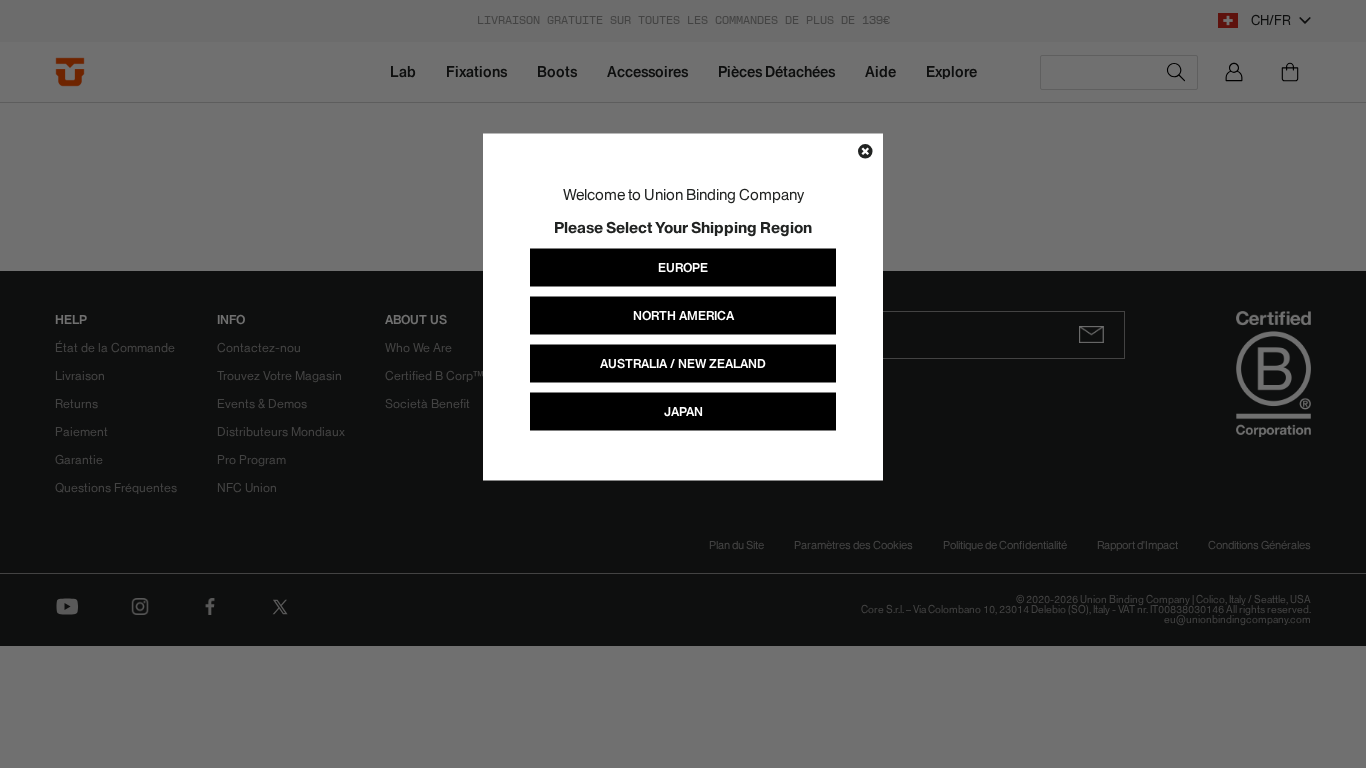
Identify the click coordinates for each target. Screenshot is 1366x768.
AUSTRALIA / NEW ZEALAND (683, 363)
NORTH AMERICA (683, 315)
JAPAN (683, 411)
